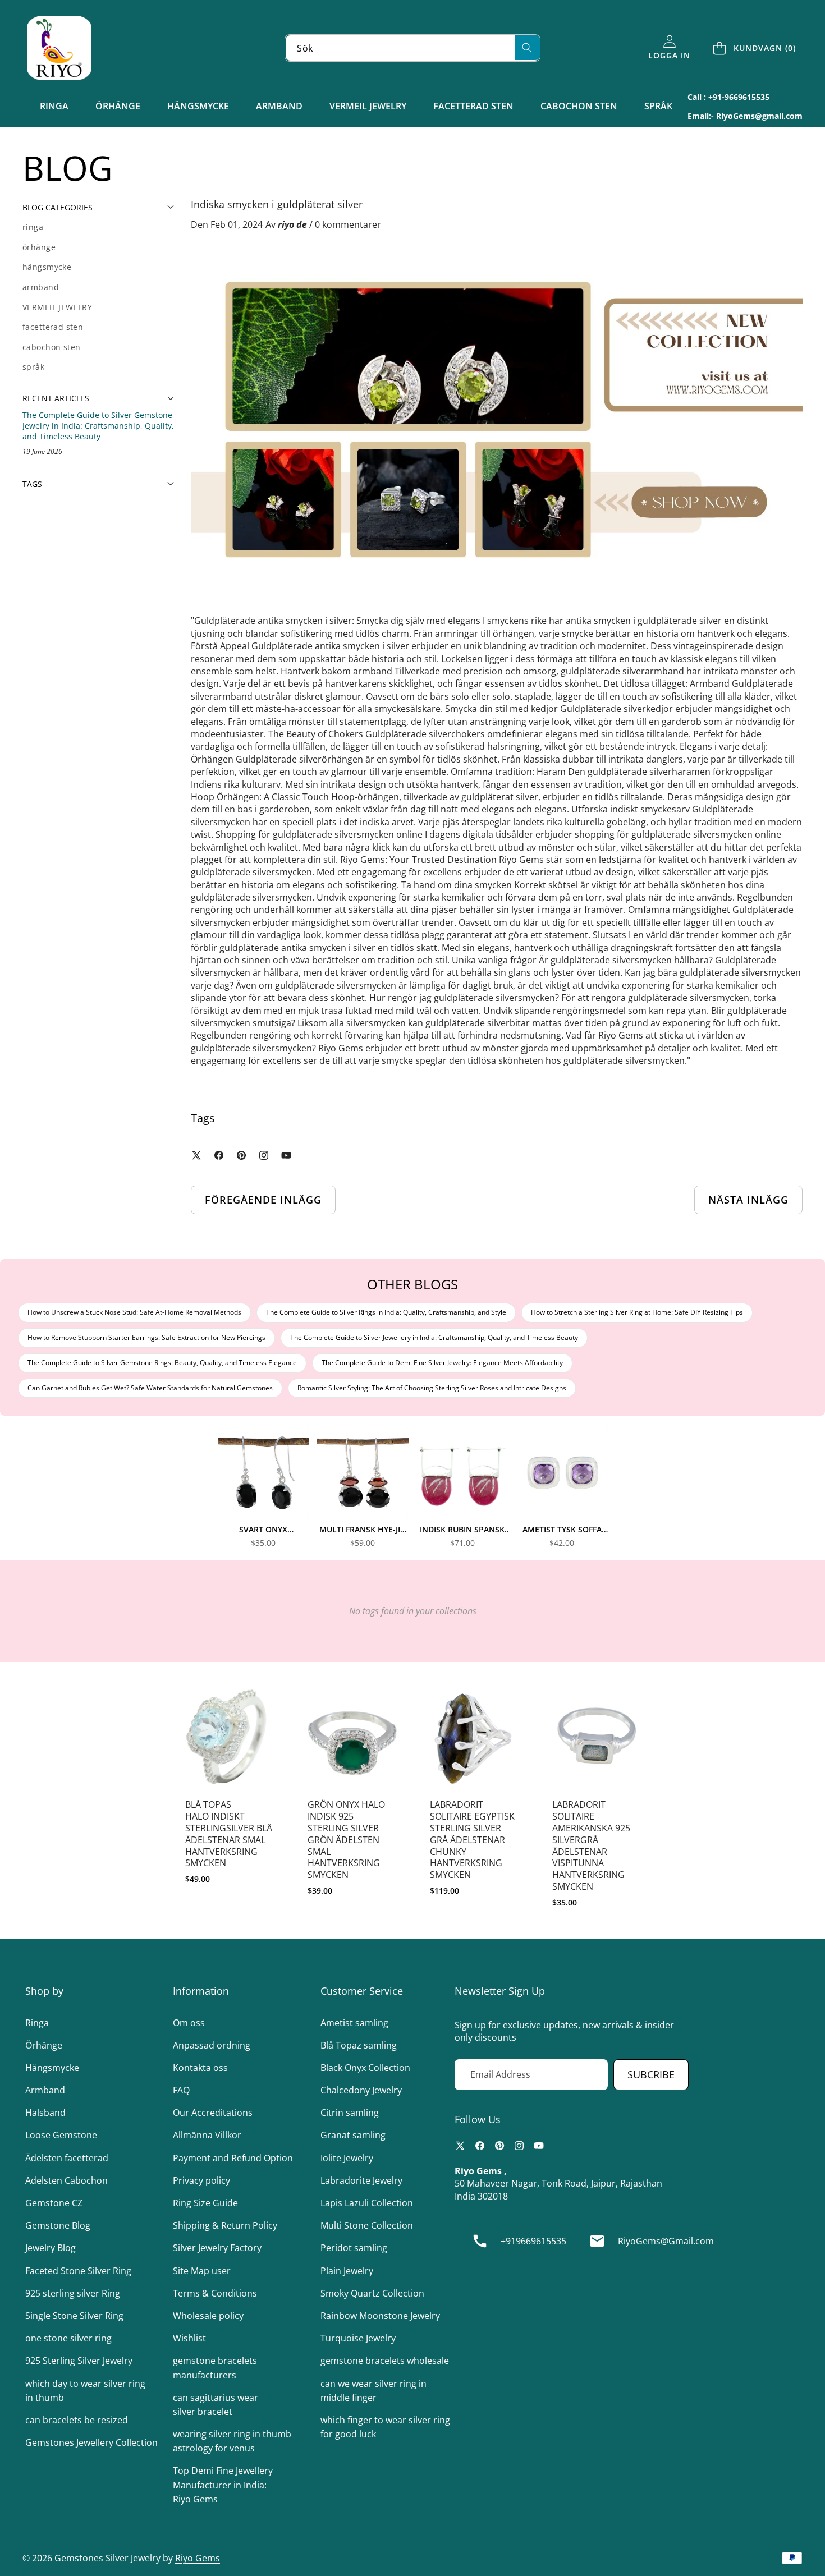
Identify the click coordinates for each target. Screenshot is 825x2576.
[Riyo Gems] (59, 48)
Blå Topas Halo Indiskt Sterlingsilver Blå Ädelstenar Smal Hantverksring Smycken (229, 1834)
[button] (755, 48)
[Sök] (527, 47)
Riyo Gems (198, 2558)
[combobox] (412, 48)
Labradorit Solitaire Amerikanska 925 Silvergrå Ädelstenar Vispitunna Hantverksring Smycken (591, 1845)
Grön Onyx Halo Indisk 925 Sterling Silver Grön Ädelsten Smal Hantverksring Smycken (346, 1840)
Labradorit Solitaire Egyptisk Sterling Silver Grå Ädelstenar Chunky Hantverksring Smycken (472, 1840)
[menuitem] (98, 227)
